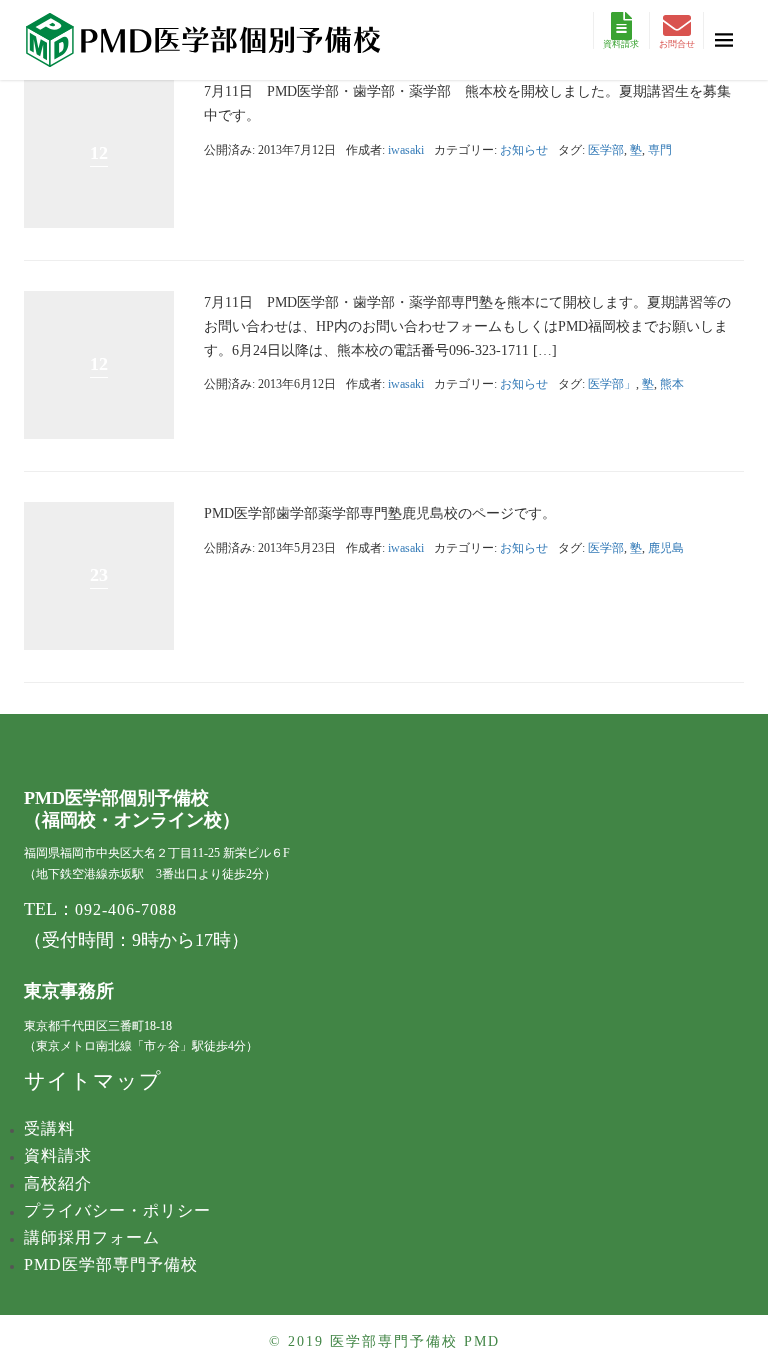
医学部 (606, 150)
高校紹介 (58, 1183)
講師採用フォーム (92, 1237)
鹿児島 (666, 548)
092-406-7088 (126, 909)
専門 (660, 150)
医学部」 (612, 384)
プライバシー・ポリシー (117, 1210)
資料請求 (621, 44)
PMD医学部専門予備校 (111, 1264)
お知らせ (524, 150)
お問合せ (677, 44)
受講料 (49, 1128)
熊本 (672, 384)
